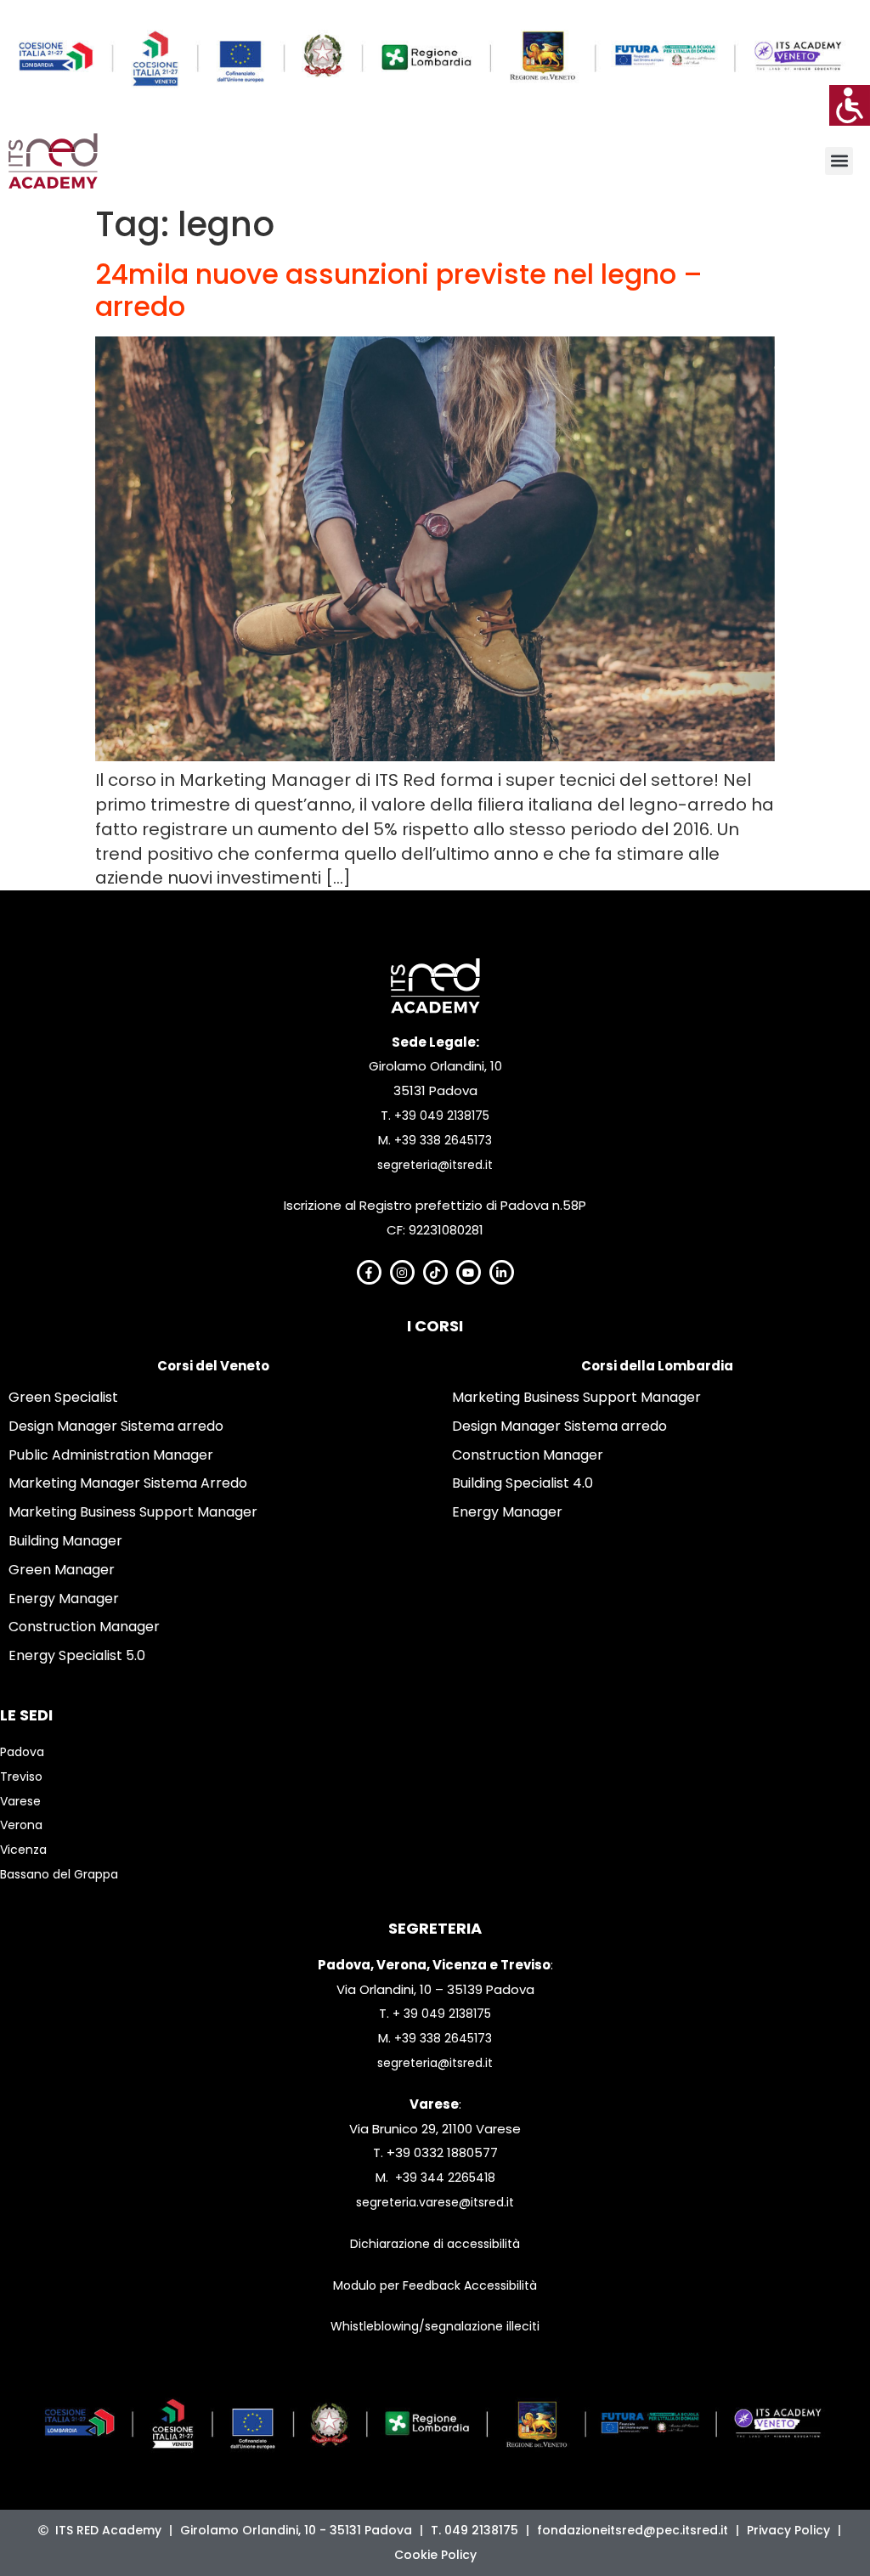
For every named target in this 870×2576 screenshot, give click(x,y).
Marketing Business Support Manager (133, 1512)
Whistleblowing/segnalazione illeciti (435, 2326)
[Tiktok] (435, 1272)
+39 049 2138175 (442, 1116)
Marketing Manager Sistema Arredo (128, 1483)
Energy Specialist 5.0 (77, 1655)
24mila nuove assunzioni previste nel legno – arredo (399, 290)
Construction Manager (84, 1627)
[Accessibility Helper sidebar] (850, 105)
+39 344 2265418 (445, 2178)
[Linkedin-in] (502, 1272)
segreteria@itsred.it (435, 1165)
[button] (839, 161)
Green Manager (62, 1570)
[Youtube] (469, 1272)
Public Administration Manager (111, 1455)
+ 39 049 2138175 (442, 2014)
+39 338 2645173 (443, 1140)
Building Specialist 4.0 (523, 1483)
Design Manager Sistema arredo (116, 1426)
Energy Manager (64, 1599)
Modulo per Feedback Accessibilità (435, 2285)
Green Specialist (63, 1397)
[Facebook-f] (369, 1272)
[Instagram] (402, 1272)
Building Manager (65, 1541)
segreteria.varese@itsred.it (435, 2202)
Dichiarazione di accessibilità (435, 2244)
